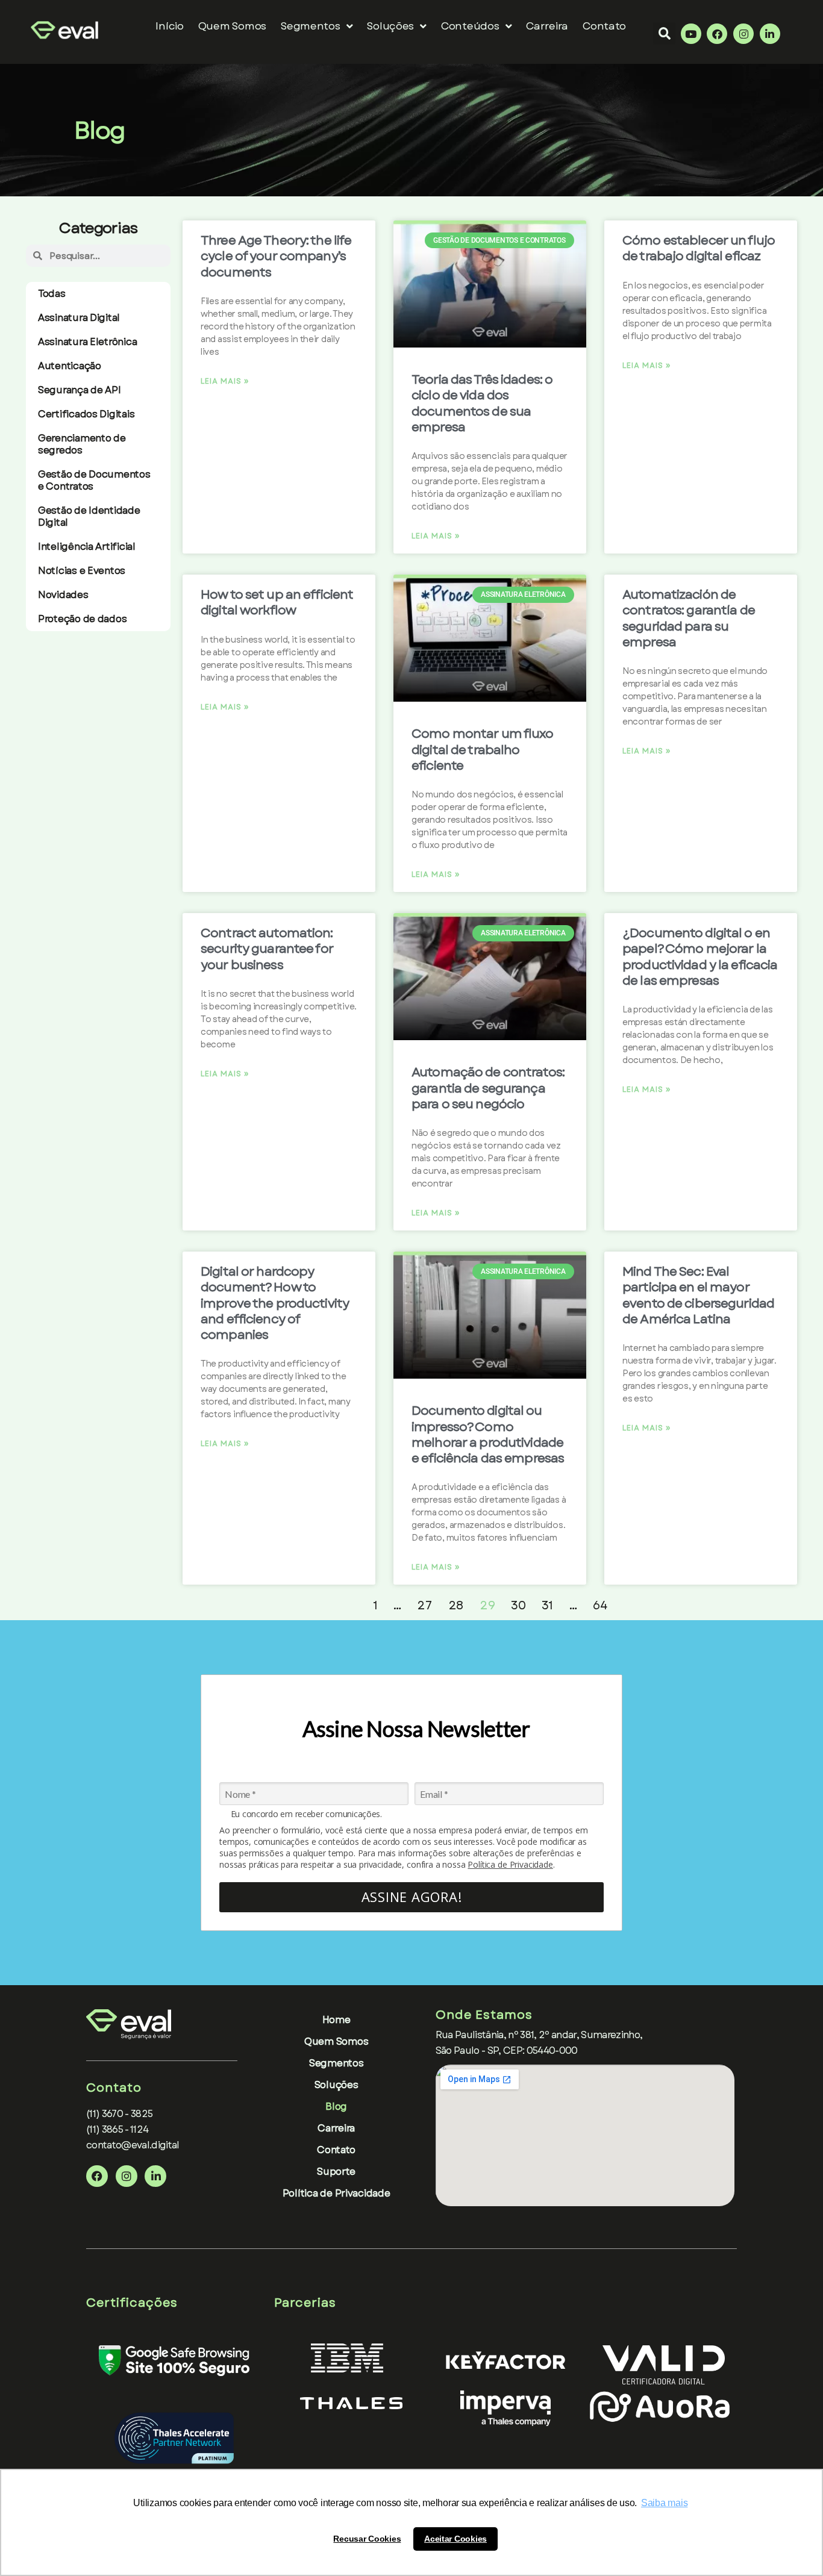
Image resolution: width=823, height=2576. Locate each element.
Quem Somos (232, 26)
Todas (52, 294)
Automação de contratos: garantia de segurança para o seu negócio (488, 1088)
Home (336, 2020)
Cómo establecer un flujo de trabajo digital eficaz (699, 248)
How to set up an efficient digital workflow (277, 602)
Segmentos (336, 2063)
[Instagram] (743, 34)
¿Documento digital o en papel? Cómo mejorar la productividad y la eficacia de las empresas (700, 957)
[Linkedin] (770, 34)
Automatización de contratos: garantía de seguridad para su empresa (689, 618)
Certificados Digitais (86, 414)
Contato (604, 26)
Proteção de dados (82, 619)
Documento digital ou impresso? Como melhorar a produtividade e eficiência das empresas (488, 1434)
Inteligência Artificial (87, 547)
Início (169, 26)
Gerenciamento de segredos (82, 444)
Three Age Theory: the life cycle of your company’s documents (276, 256)
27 (424, 1605)
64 (600, 1605)
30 (518, 1605)
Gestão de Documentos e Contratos (94, 480)
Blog (336, 2107)
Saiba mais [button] (664, 2503)
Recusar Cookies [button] (367, 2539)
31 (547, 1605)
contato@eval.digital (133, 2145)
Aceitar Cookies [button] (455, 2539)
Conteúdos (470, 26)
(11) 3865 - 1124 (117, 2129)
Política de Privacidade (510, 1864)
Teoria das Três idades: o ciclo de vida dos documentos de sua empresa (482, 403)
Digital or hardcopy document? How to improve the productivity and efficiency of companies (275, 1303)
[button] (664, 33)
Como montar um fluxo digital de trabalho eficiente (483, 750)
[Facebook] (717, 34)
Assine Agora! (412, 1897)
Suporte (336, 2172)
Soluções (390, 26)
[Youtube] (691, 34)
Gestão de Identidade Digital (89, 516)
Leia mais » (225, 381)
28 (456, 1605)
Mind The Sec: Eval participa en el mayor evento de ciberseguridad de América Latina (698, 1295)
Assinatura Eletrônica (87, 342)
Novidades (63, 595)
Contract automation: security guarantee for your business (267, 949)
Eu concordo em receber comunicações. (306, 1814)
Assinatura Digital (79, 318)
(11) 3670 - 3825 (119, 2114)
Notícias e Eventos (82, 571)
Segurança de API (80, 390)
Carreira (547, 26)
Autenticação (70, 366)
